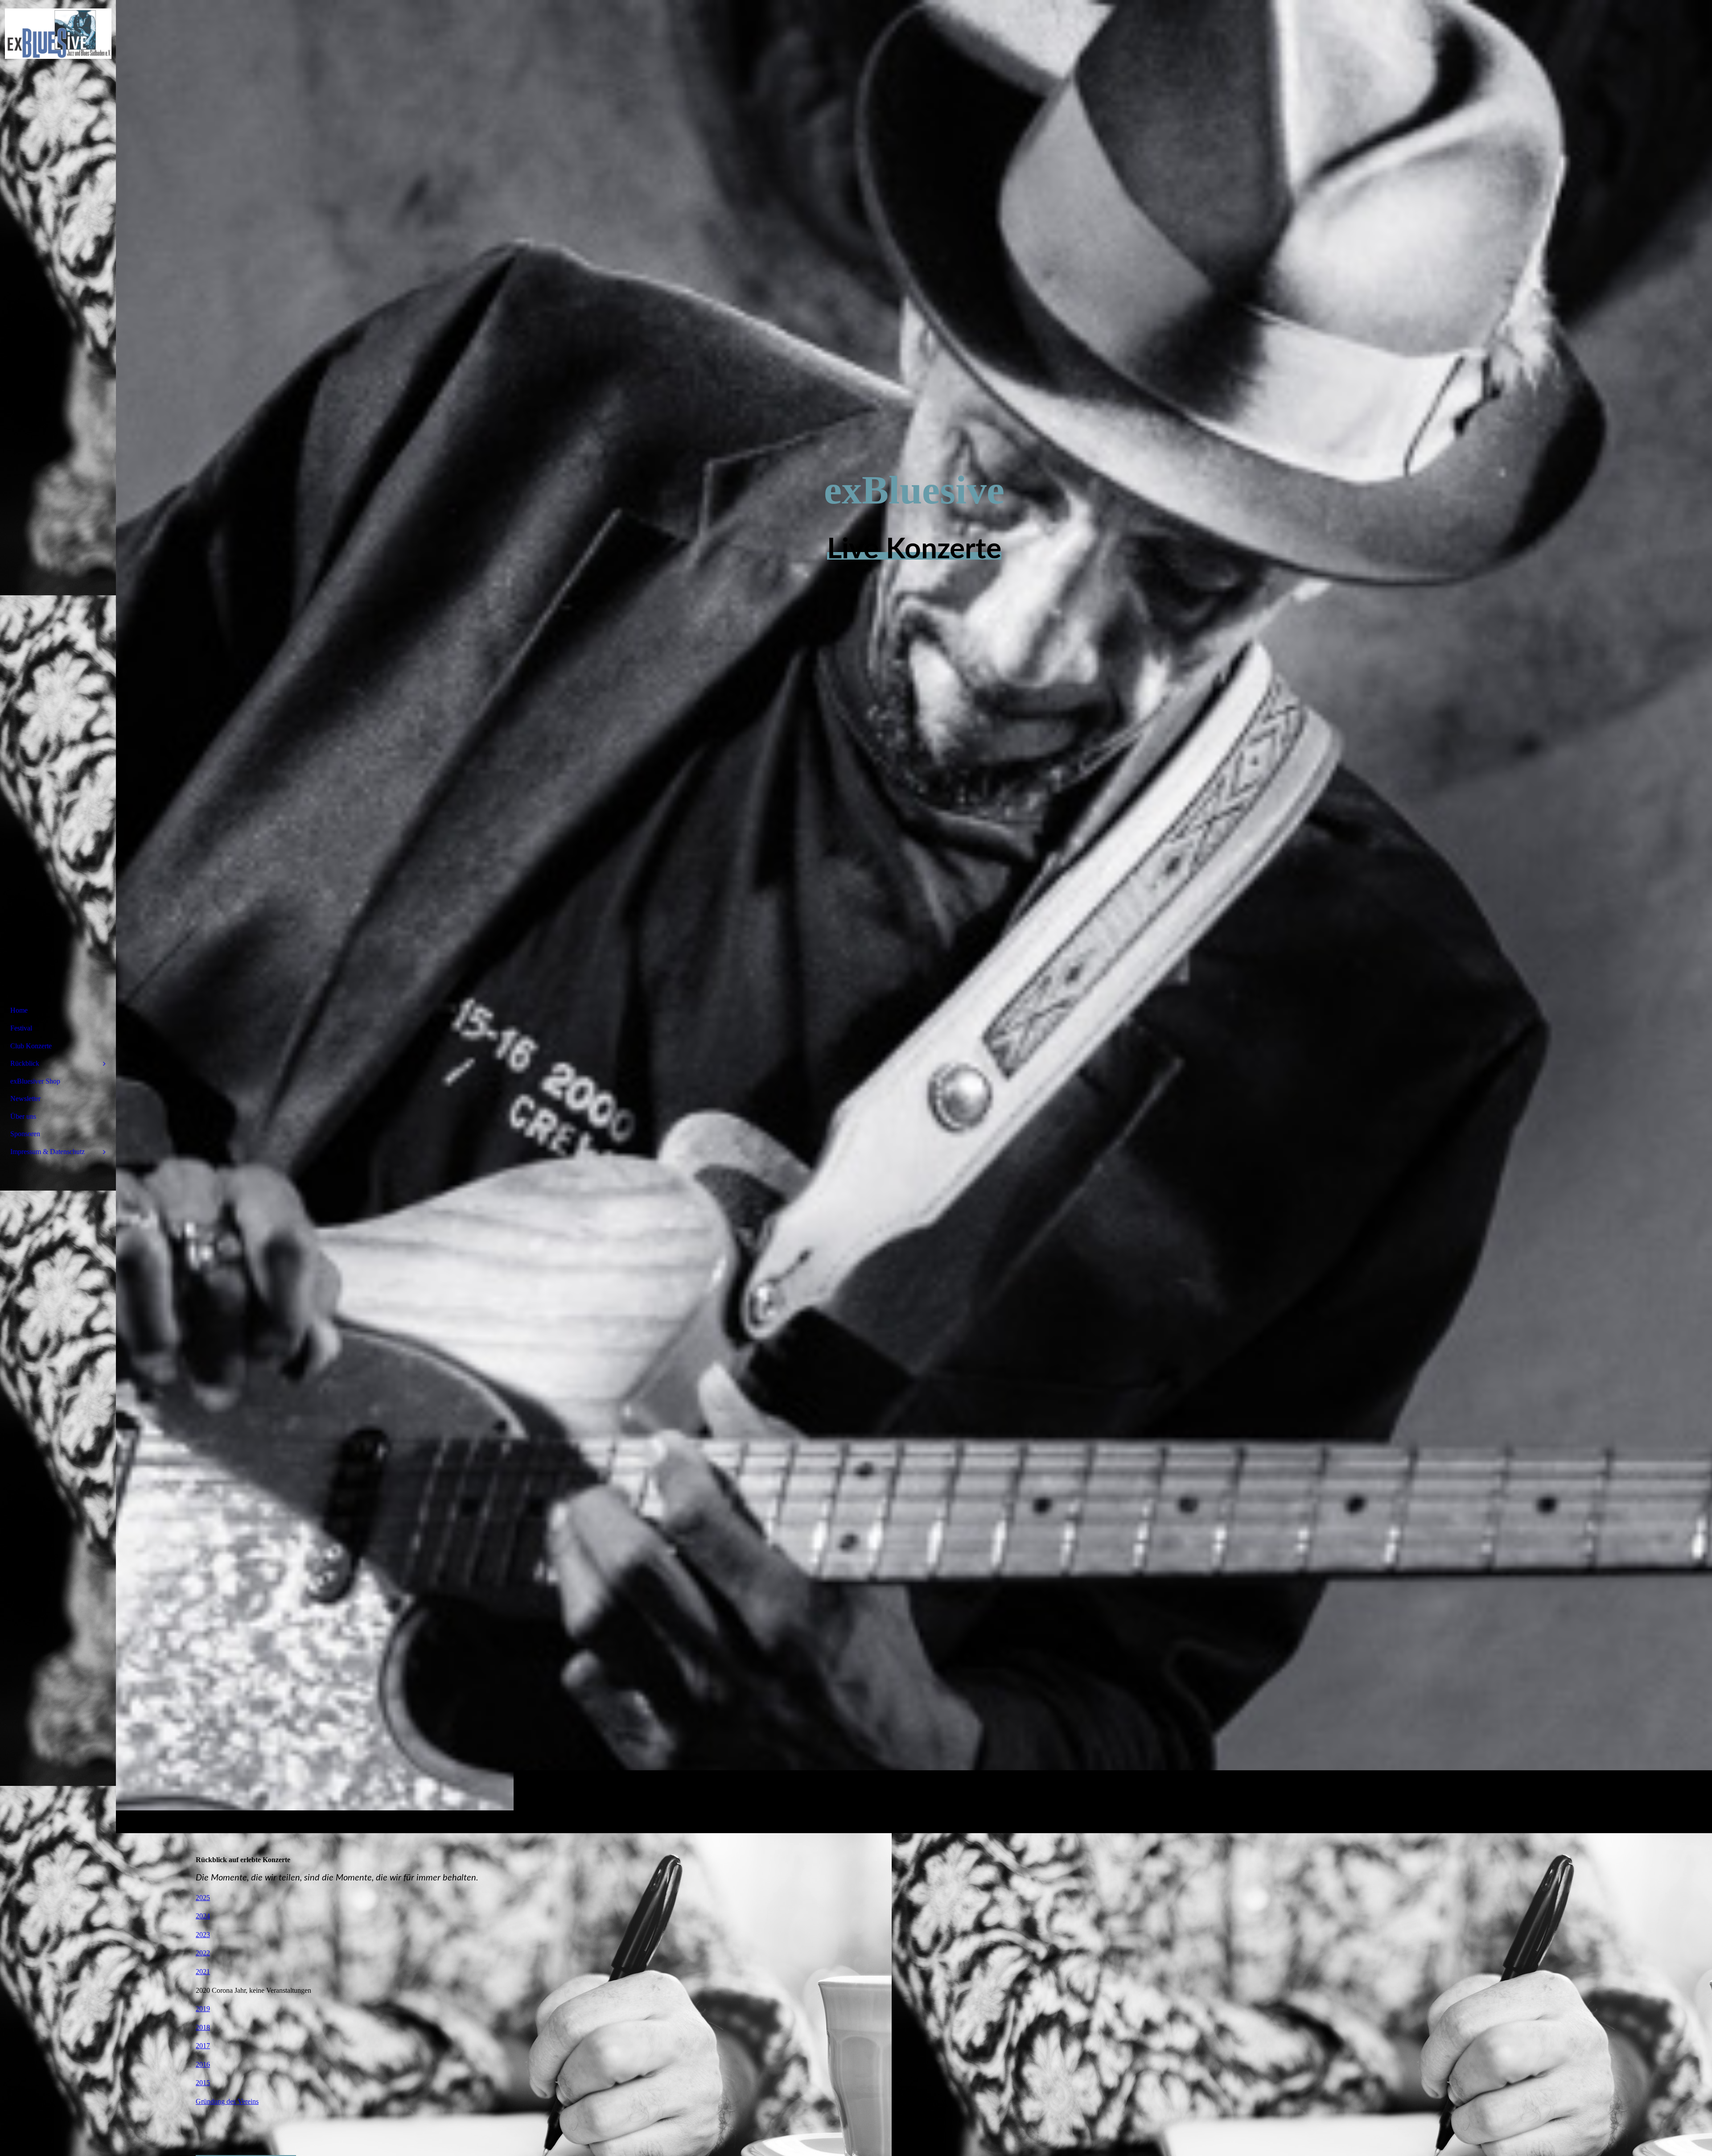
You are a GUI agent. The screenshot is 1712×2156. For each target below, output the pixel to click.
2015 (203, 2083)
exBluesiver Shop (35, 1081)
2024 (203, 1916)
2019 (203, 2009)
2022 (203, 1953)
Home (19, 1010)
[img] (914, 916)
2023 (203, 1935)
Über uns (23, 1116)
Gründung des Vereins (227, 2101)
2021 (203, 1972)
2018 (203, 2027)
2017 (203, 2046)
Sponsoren (25, 1134)
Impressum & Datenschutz (47, 1152)
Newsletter (25, 1099)
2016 (203, 2064)
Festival (21, 1028)
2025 (203, 1898)
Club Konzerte (31, 1046)
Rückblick (25, 1063)
